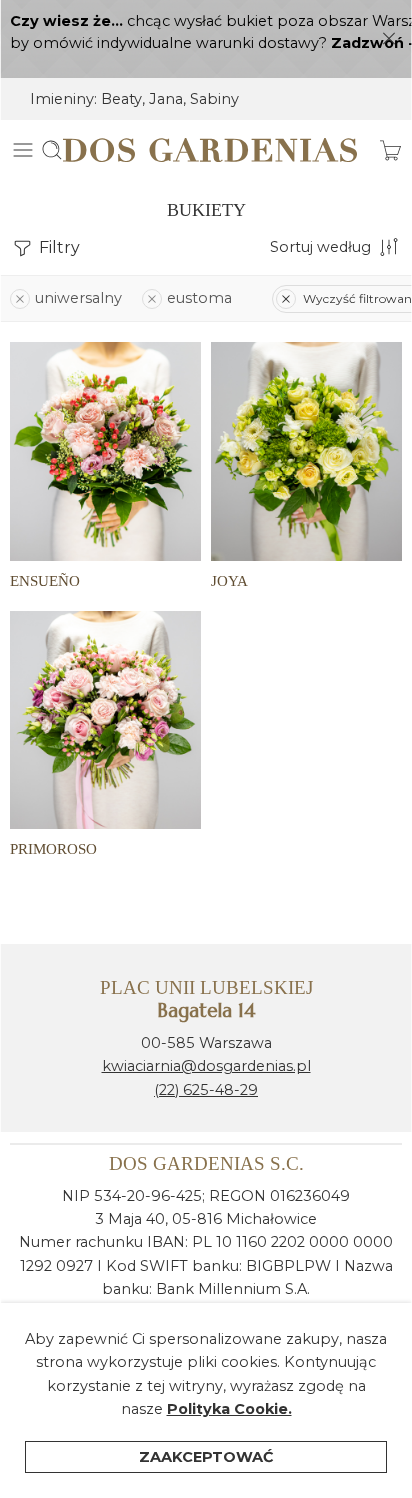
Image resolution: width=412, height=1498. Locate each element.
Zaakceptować (206, 1457)
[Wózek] (390, 150)
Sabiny (214, 99)
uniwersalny (78, 298)
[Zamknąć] (389, 39)
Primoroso (53, 848)
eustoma (199, 298)
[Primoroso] (105, 720)
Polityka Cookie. (229, 1409)
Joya (229, 580)
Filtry (57, 247)
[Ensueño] (105, 451)
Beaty (121, 99)
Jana (166, 99)
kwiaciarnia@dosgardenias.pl (206, 1066)
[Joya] (306, 451)
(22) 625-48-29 (206, 1090)
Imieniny (62, 99)
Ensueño (45, 580)
